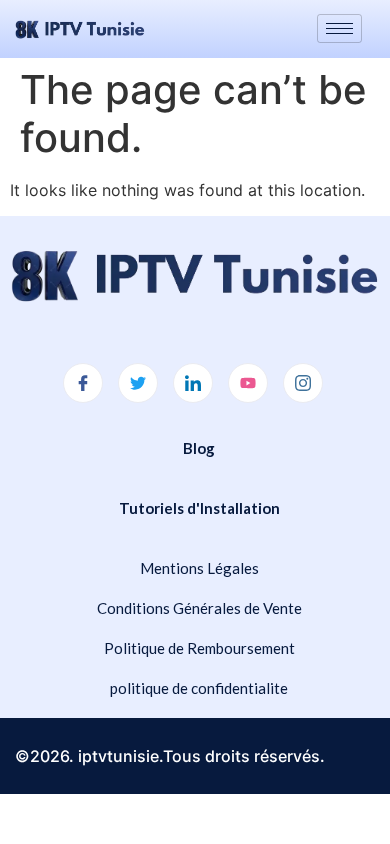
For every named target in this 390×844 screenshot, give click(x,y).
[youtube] (248, 383)
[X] (138, 383)
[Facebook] (83, 383)
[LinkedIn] (193, 383)
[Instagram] (303, 383)
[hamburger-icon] (339, 28)
